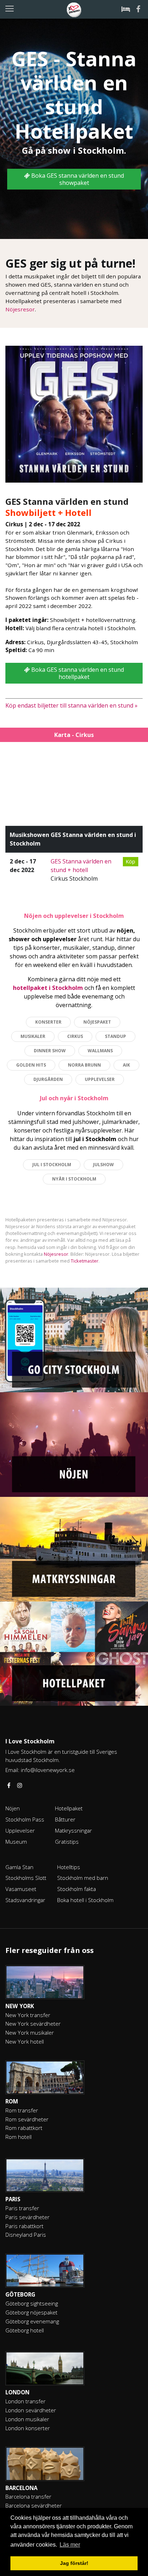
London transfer (26, 2401)
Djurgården (48, 1079)
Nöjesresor (20, 309)
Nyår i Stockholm (74, 1179)
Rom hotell (18, 2137)
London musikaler (27, 2419)
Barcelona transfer (28, 2496)
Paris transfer (22, 2208)
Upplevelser (100, 1079)
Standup (115, 1036)
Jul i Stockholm (52, 1165)
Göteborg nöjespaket (31, 2312)
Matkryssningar (73, 1830)
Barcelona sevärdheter (34, 2505)
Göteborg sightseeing (32, 2303)
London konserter (28, 2428)
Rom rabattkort (24, 2128)
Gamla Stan (19, 1867)
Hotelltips (69, 1867)
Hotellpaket (69, 1808)
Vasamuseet (21, 1889)
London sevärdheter (31, 2410)
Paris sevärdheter (27, 2217)
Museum (16, 1842)
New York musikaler (30, 2032)
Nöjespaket (97, 1022)
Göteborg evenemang (32, 2321)
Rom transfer (22, 2110)
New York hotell (25, 2041)
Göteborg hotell (25, 2330)
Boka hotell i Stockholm (85, 1900)
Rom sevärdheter (27, 2119)
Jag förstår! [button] (74, 2563)
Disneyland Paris (26, 2235)
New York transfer (28, 2015)
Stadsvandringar (25, 1900)
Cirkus (75, 1036)
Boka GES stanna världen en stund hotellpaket (77, 673)
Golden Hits (31, 1065)
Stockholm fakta (77, 1889)
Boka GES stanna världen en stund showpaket (77, 179)
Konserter (48, 1022)
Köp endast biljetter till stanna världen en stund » (71, 705)
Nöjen (13, 1808)
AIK (126, 1065)
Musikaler (33, 1036)
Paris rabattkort (24, 2226)
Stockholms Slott (26, 1878)
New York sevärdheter (33, 2024)
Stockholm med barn (83, 1878)
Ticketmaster (85, 1261)
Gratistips (67, 1842)
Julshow (103, 1165)
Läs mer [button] (70, 2545)
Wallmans (100, 1051)
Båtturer (65, 1819)
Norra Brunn (84, 1065)
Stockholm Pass (25, 1819)
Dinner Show (50, 1051)
